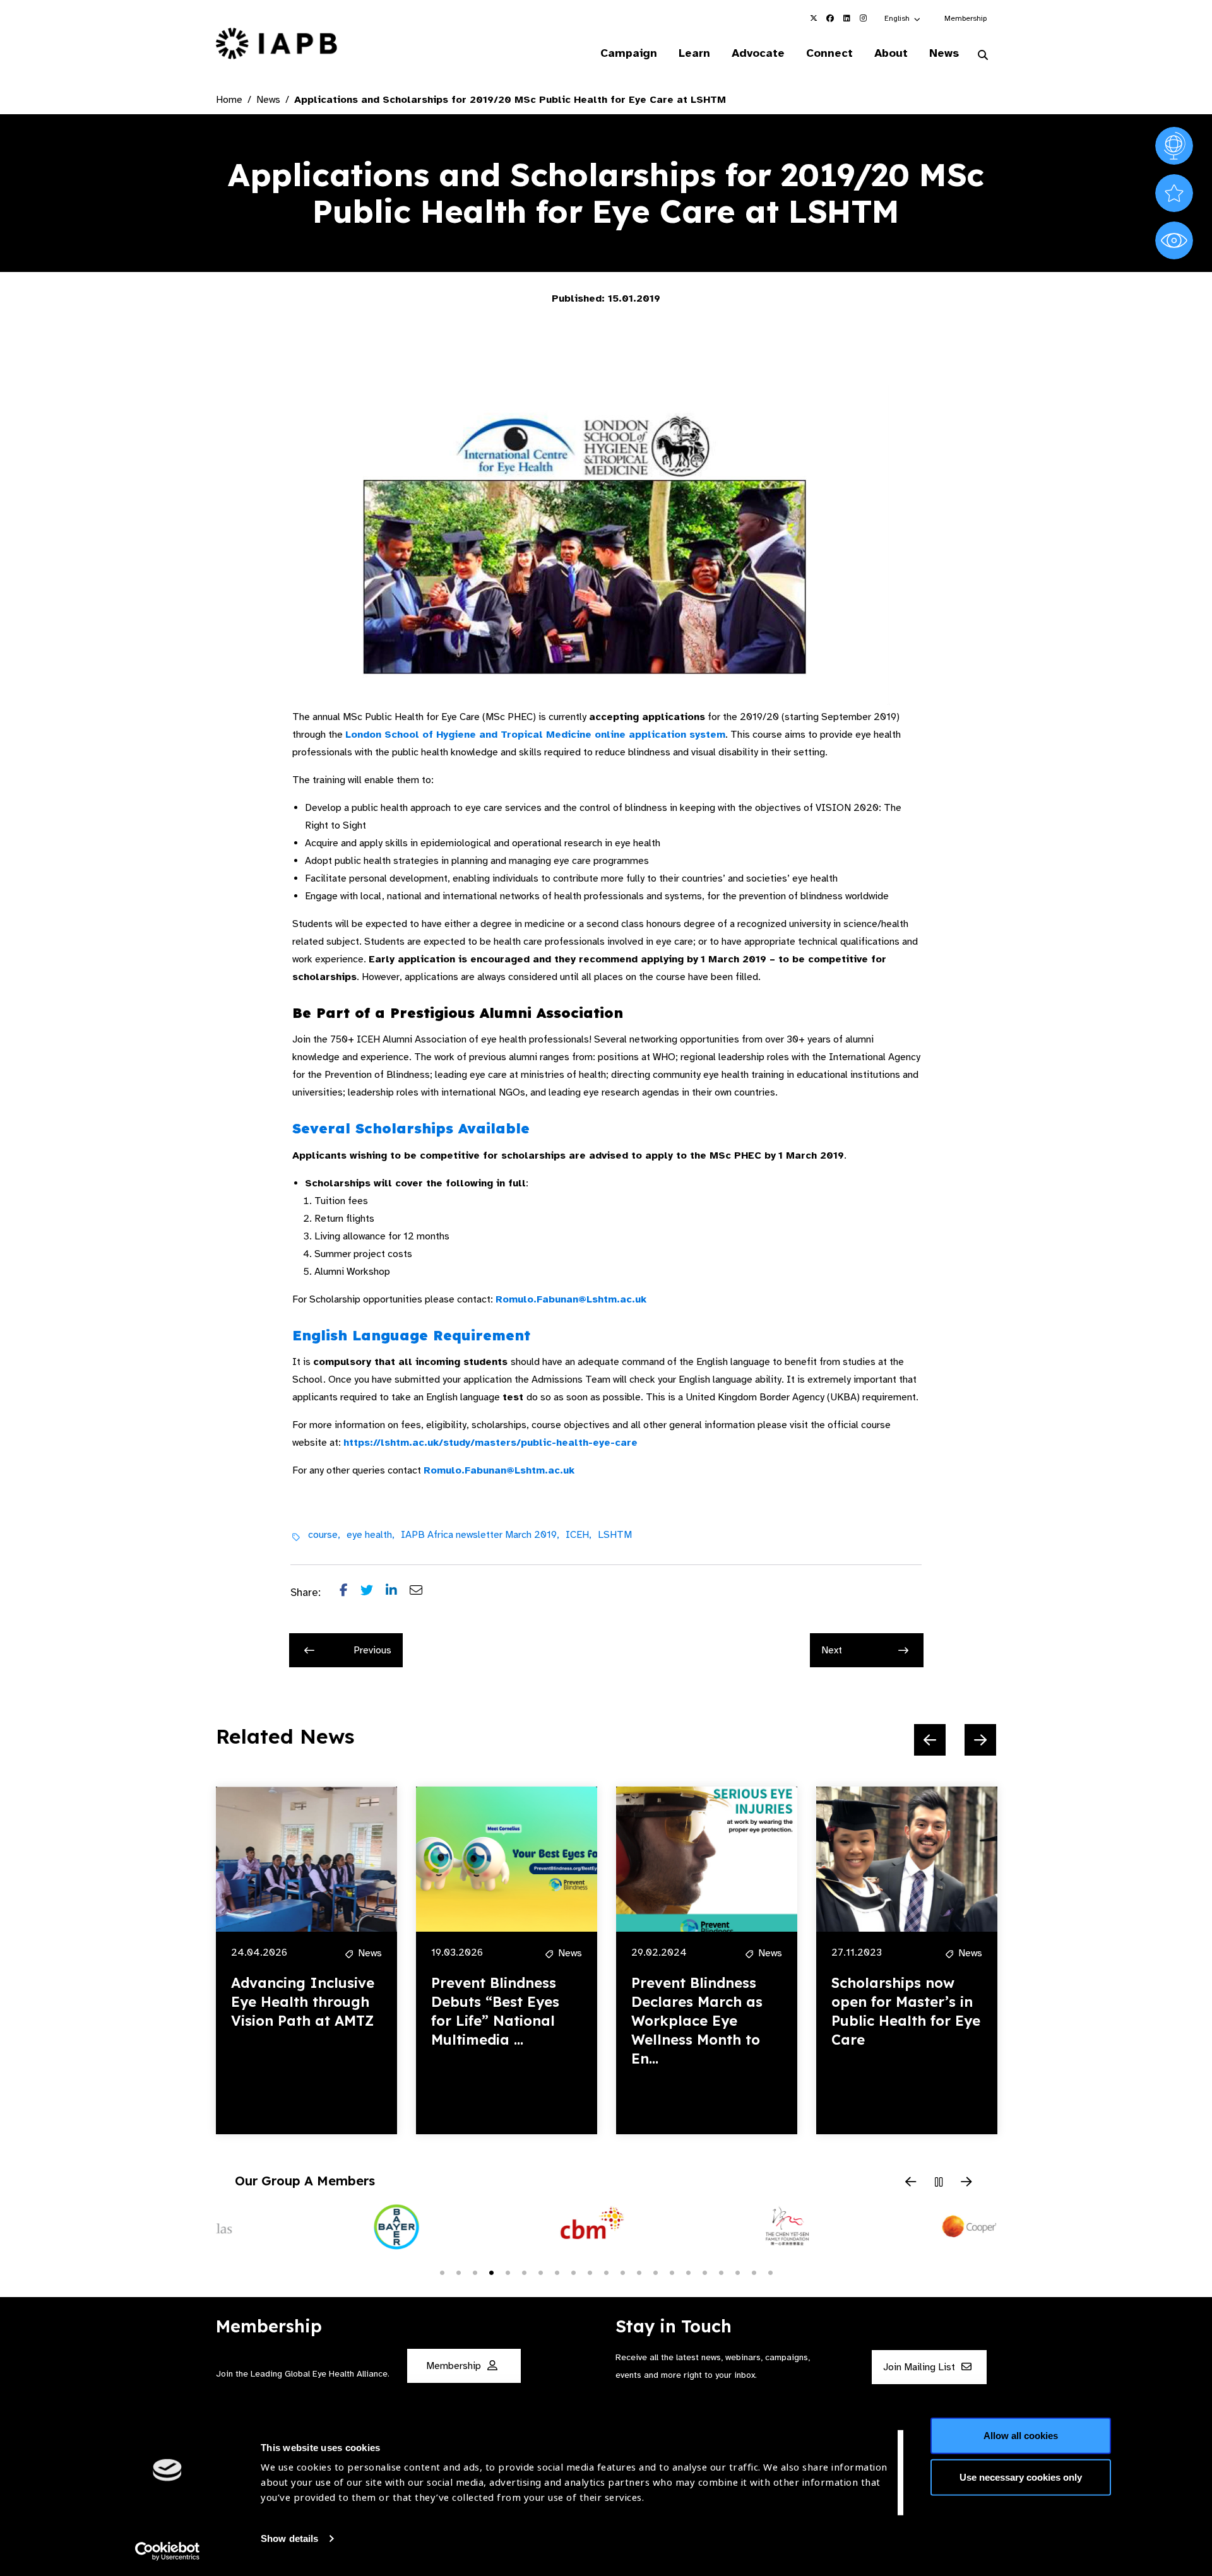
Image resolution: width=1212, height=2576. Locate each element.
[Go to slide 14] (655, 2272)
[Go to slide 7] (540, 2272)
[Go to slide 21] (770, 2272)
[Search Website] (983, 56)
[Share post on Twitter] (373, 1593)
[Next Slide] (980, 1740)
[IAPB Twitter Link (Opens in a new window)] (814, 18)
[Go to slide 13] (639, 2272)
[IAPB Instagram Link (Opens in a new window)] (863, 18)
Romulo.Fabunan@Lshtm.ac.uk (571, 1299)
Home (229, 100)
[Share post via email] (422, 1593)
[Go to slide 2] (458, 2272)
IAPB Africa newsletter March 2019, (480, 1535)
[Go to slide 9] (573, 2272)
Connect (829, 53)
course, (324, 1535)
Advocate (758, 53)
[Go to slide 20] (754, 2272)
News (944, 53)
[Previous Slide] (930, 1740)
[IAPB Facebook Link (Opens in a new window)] (830, 18)
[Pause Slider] (939, 2183)
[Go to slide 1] (442, 2272)
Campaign (629, 53)
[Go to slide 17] (704, 2272)
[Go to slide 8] (557, 2272)
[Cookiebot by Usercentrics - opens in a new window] (168, 2551)
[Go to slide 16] (688, 2272)
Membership (965, 18)
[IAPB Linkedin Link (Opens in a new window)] (847, 18)
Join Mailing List (920, 2367)
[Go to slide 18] (721, 2272)
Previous (372, 1650)
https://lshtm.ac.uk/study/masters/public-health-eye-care (490, 1443)
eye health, (371, 1535)
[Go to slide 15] (672, 2272)
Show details (289, 2538)
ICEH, (579, 1535)
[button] (903, 18)
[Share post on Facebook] (350, 1593)
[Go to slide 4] (491, 2272)
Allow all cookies (1021, 2436)
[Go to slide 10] (590, 2272)
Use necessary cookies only (1021, 2477)
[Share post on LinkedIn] (398, 1593)
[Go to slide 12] (622, 2272)
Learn (694, 53)
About (891, 53)
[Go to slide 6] (524, 2272)
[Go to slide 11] (606, 2272)
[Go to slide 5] (508, 2272)
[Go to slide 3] (475, 2272)
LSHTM (615, 1535)
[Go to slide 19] (737, 2272)
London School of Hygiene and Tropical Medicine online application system (535, 735)
